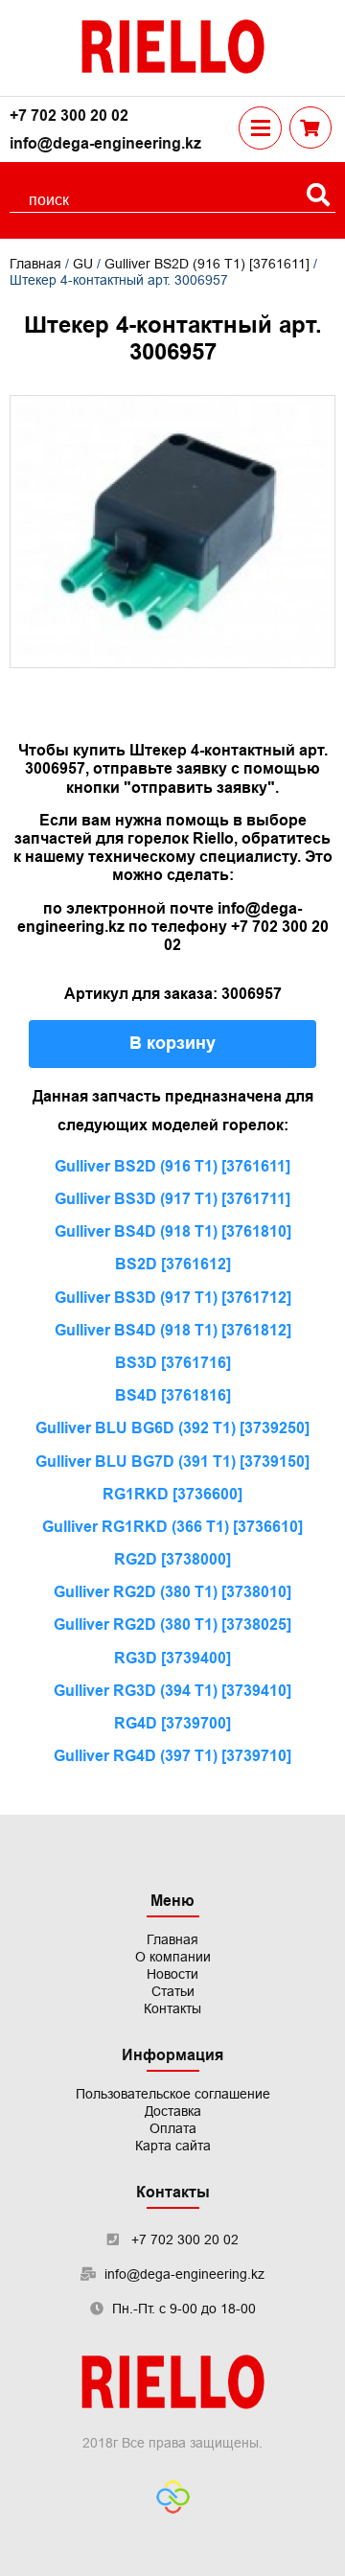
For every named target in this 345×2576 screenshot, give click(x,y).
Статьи (173, 1991)
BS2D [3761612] (173, 1264)
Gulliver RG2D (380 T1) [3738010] (172, 1592)
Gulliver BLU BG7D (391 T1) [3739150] (172, 1462)
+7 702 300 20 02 (69, 116)
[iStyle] (173, 2499)
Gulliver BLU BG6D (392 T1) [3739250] (172, 1428)
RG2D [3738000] (172, 1559)
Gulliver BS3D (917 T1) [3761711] (172, 1199)
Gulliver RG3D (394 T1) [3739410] (172, 1691)
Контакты (172, 2008)
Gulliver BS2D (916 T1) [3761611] (207, 264)
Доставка (173, 2111)
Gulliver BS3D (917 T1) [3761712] (173, 1298)
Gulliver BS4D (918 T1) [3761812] (173, 1330)
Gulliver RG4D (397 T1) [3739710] (172, 1756)
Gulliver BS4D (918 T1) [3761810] (173, 1231)
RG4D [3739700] (172, 1723)
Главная (35, 264)
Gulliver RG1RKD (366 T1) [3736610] (172, 1527)
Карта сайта (173, 2146)
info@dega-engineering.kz (105, 143)
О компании (173, 1957)
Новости (172, 1974)
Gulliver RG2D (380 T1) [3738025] (172, 1625)
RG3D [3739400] (172, 1658)
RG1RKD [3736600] (172, 1494)
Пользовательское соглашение (173, 2094)
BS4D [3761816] (173, 1395)
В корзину (172, 1043)
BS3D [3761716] (173, 1363)
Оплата (173, 2128)
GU (83, 264)
